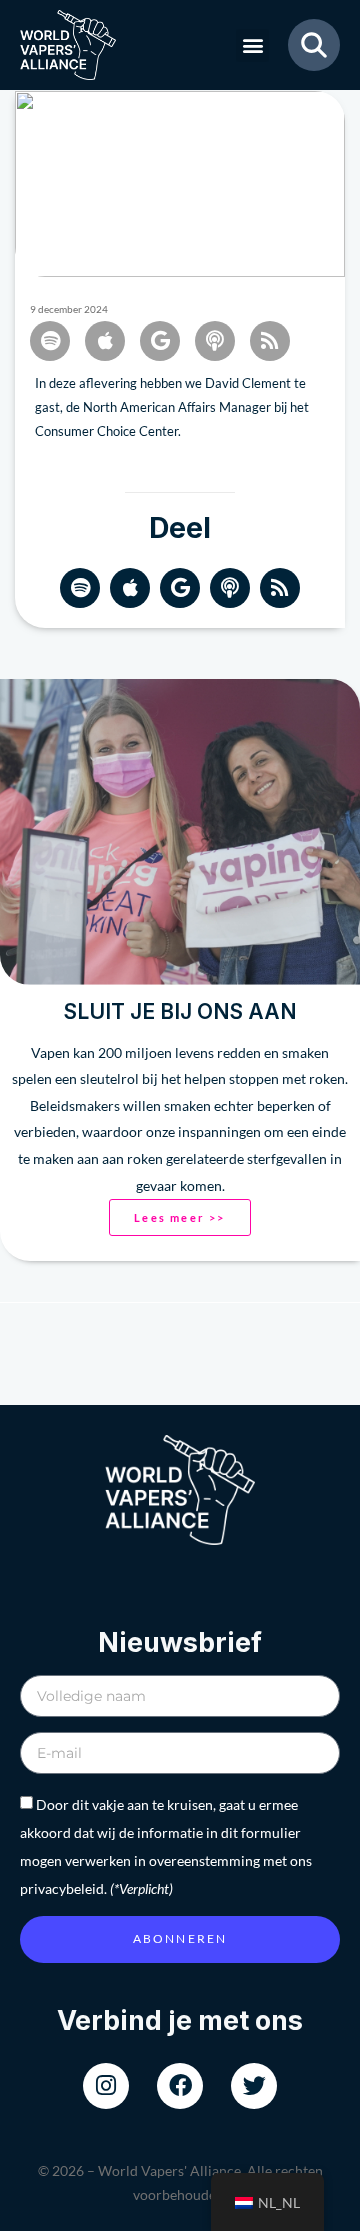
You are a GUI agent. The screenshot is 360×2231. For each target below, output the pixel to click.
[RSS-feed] (270, 341)
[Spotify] (50, 341)
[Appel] (105, 341)
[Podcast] (215, 341)
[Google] (180, 588)
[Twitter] (254, 2086)
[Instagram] (106, 2086)
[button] (252, 45)
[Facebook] (180, 2086)
